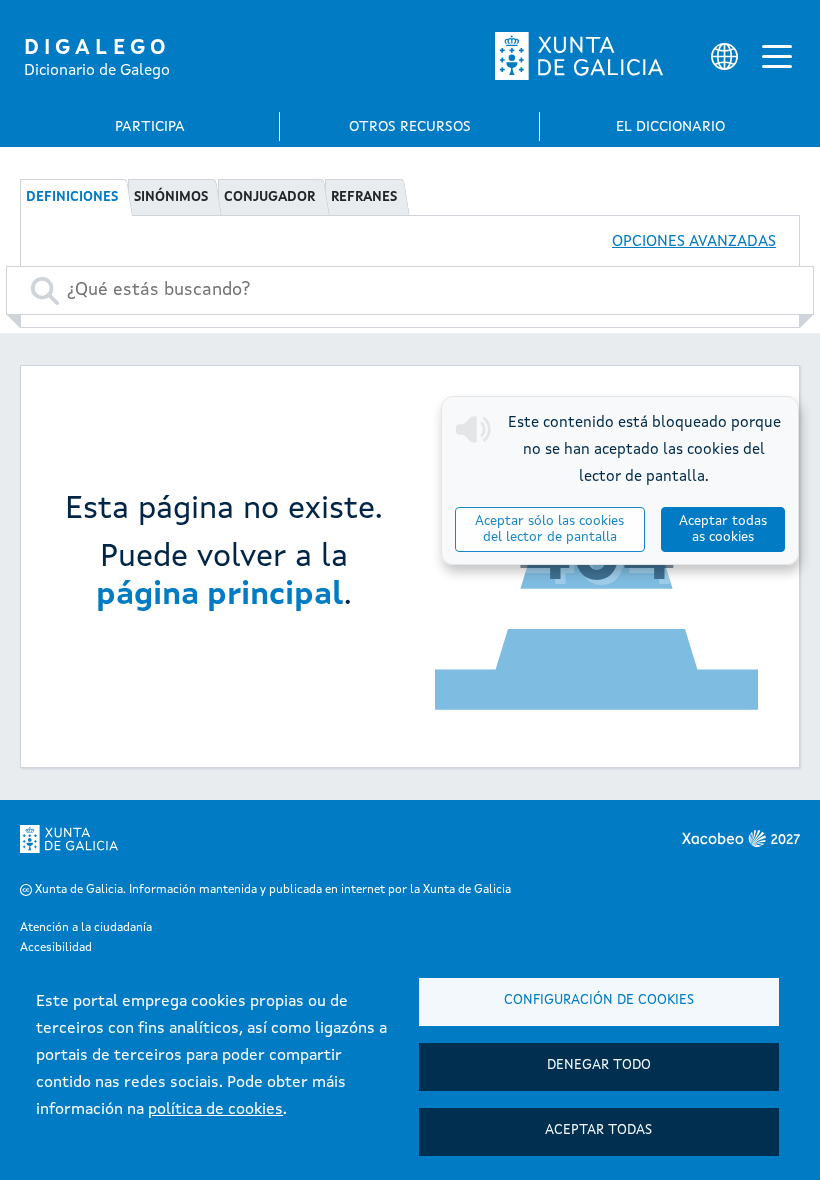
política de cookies (215, 1110)
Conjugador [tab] (269, 197)
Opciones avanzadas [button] (694, 242)
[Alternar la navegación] (777, 56)
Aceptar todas (598, 1130)
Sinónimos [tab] (171, 197)
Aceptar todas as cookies (723, 529)
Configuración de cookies (599, 1000)
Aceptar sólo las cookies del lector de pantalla (549, 529)
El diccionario (670, 127)
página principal (220, 596)
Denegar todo (599, 1065)
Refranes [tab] (364, 197)
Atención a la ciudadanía (86, 928)
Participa (150, 127)
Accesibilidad (56, 948)
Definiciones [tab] (72, 197)
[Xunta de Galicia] (579, 56)
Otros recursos (410, 127)
